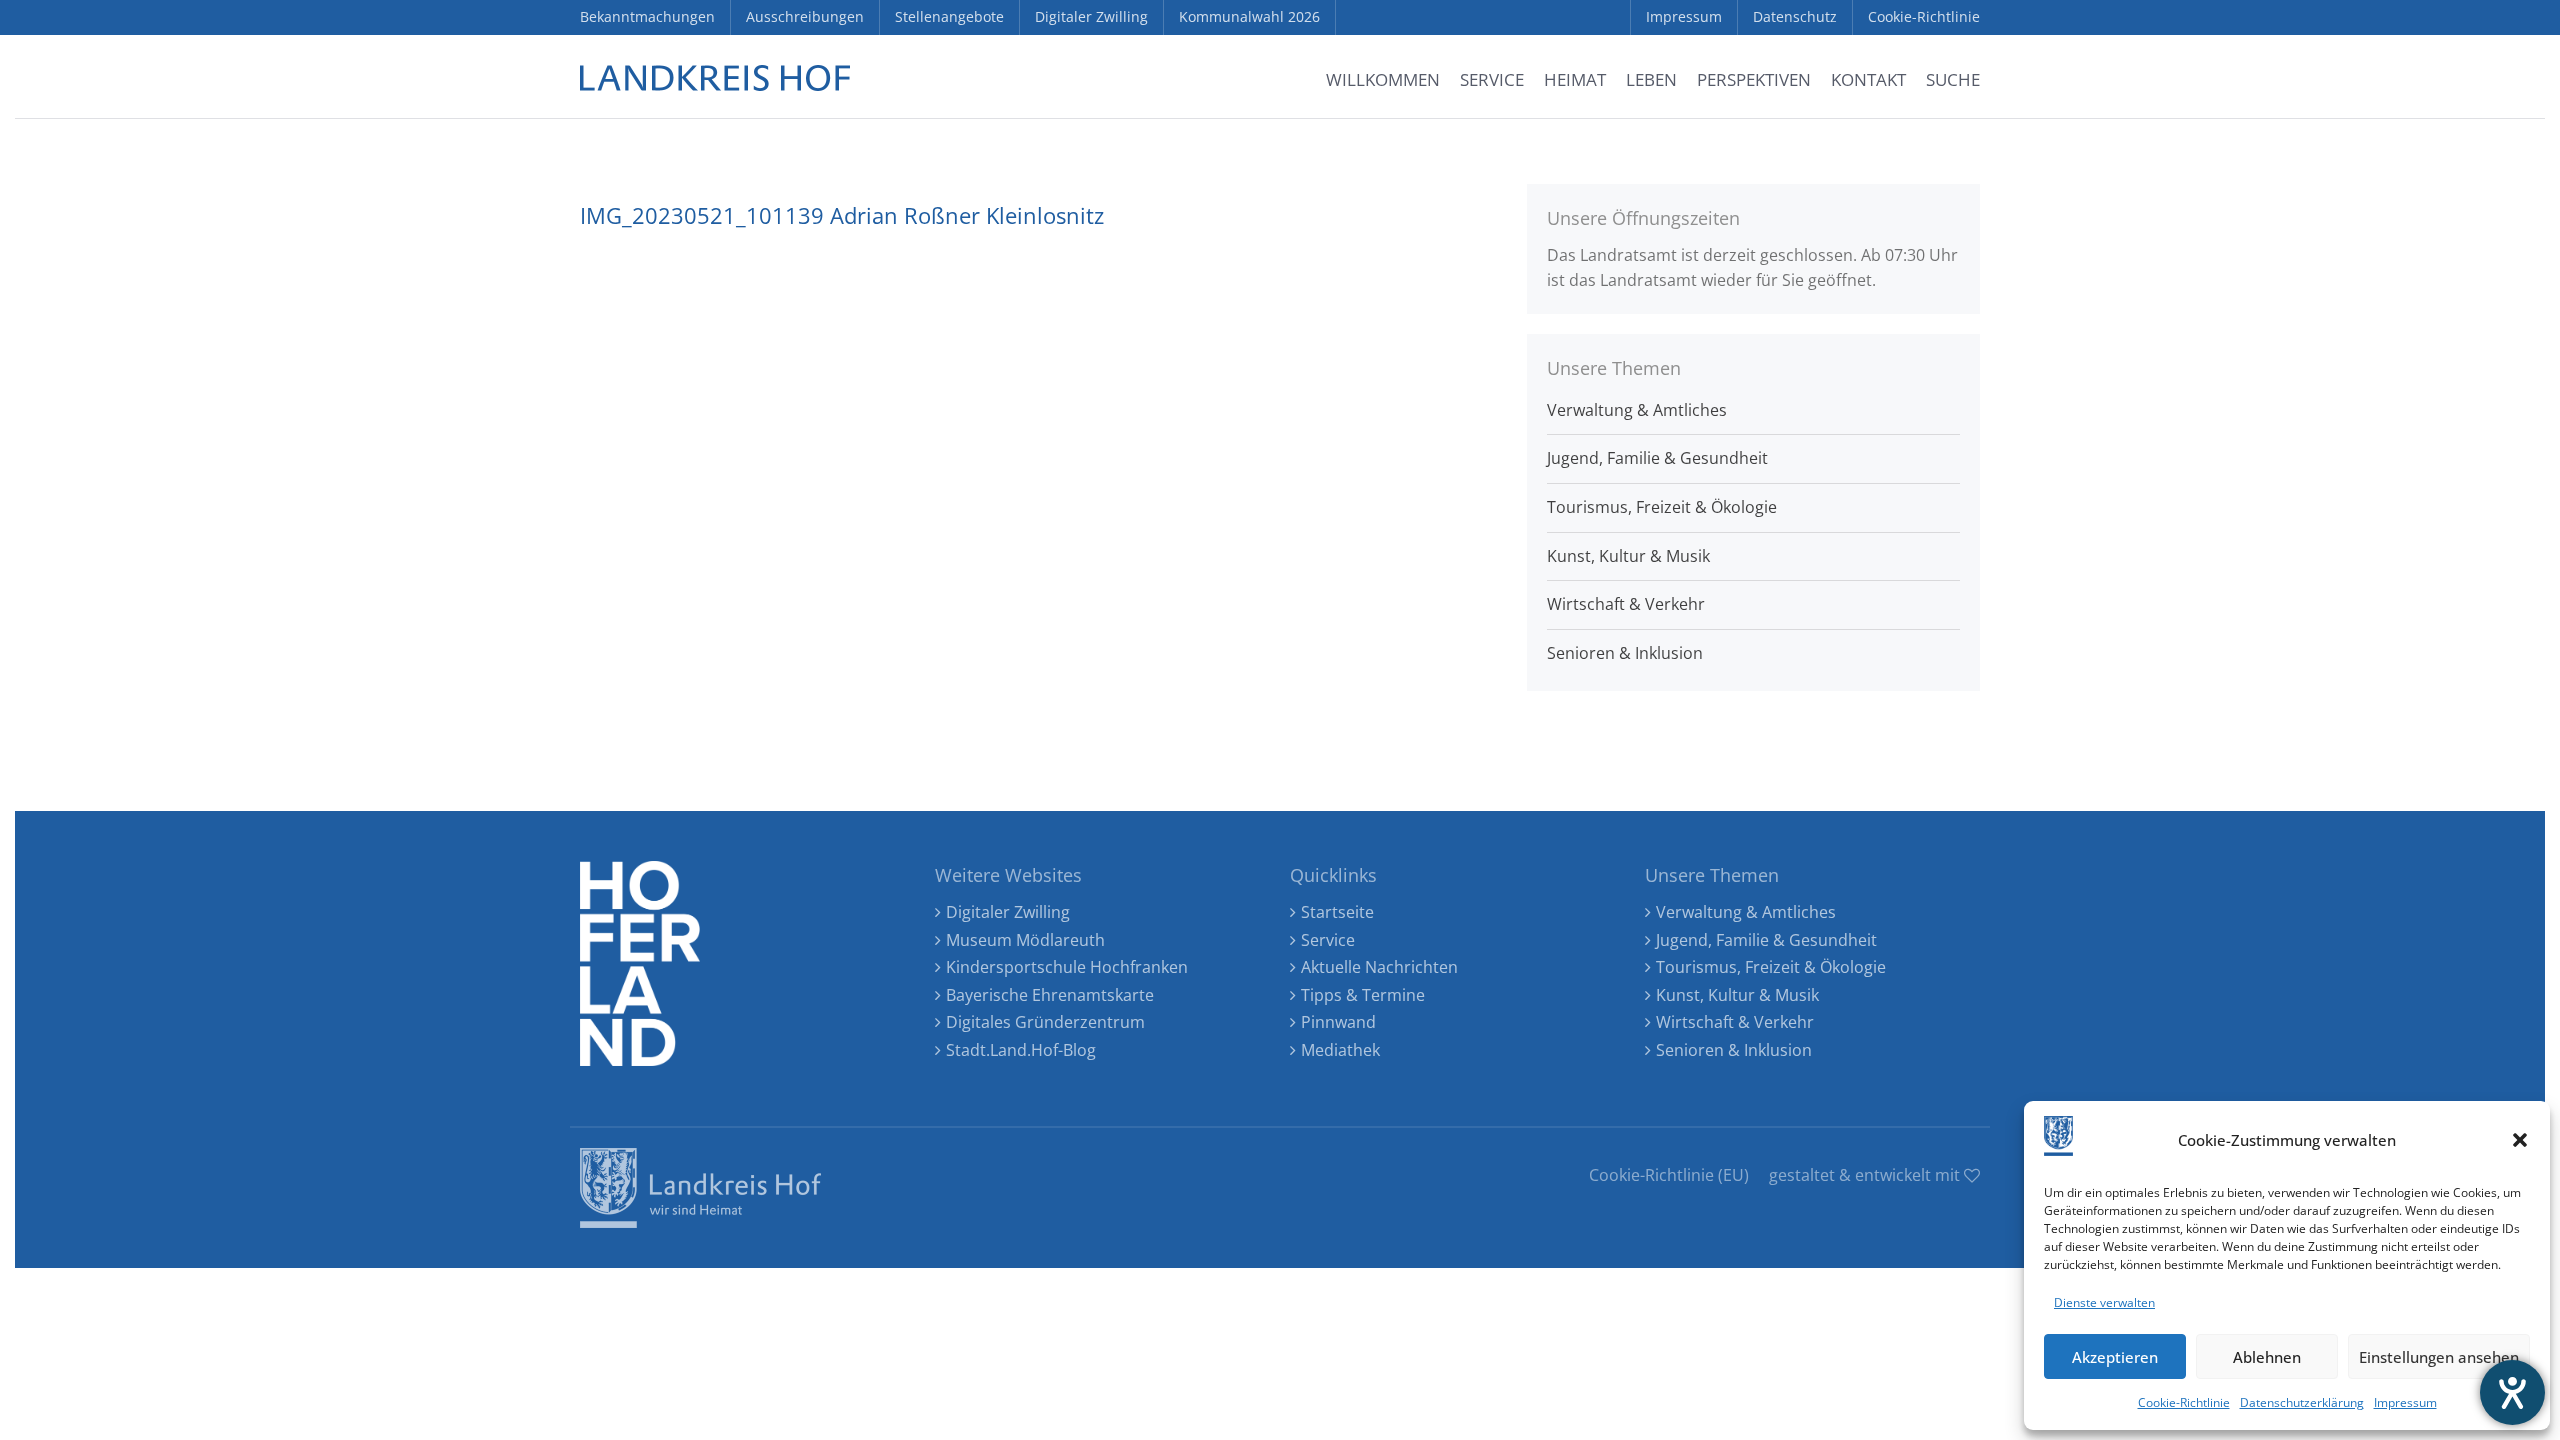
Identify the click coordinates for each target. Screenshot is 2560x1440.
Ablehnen (2267, 1357)
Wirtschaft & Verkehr (1626, 604)
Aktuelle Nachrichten (1379, 967)
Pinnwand (1338, 1022)
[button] (2520, 1140)
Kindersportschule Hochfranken (1067, 967)
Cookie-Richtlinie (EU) (1669, 1175)
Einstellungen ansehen (2439, 1357)
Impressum (2405, 1402)
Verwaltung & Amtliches (1637, 410)
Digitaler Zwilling (1008, 912)
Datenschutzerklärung (2302, 1402)
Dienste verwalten (2104, 1302)
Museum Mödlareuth (1025, 940)
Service (1328, 940)
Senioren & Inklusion (1625, 653)
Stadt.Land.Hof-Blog (1021, 1050)
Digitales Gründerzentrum (1045, 1022)
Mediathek (1340, 1050)
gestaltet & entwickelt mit (1866, 1175)
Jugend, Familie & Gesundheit (1657, 458)
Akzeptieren (2115, 1357)
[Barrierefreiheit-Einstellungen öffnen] (2512, 1392)
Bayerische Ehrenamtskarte (1050, 995)
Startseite (1337, 912)
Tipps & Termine (1363, 995)
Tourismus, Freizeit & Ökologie (1662, 507)
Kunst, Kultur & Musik (1628, 556)
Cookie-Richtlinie (2184, 1402)
